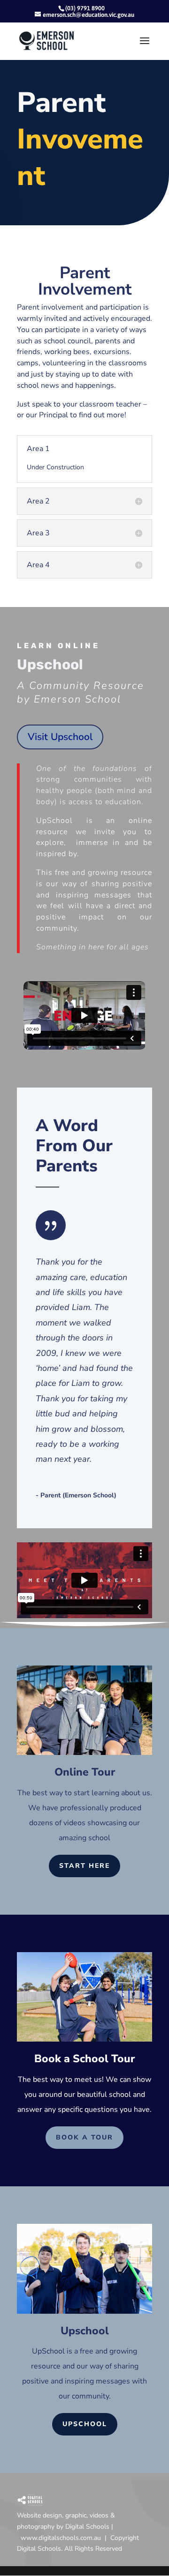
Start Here (84, 1866)
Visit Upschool (60, 737)
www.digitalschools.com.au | (65, 2538)
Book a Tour (84, 2137)
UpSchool (48, 2351)
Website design (39, 2515)
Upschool (85, 2424)
